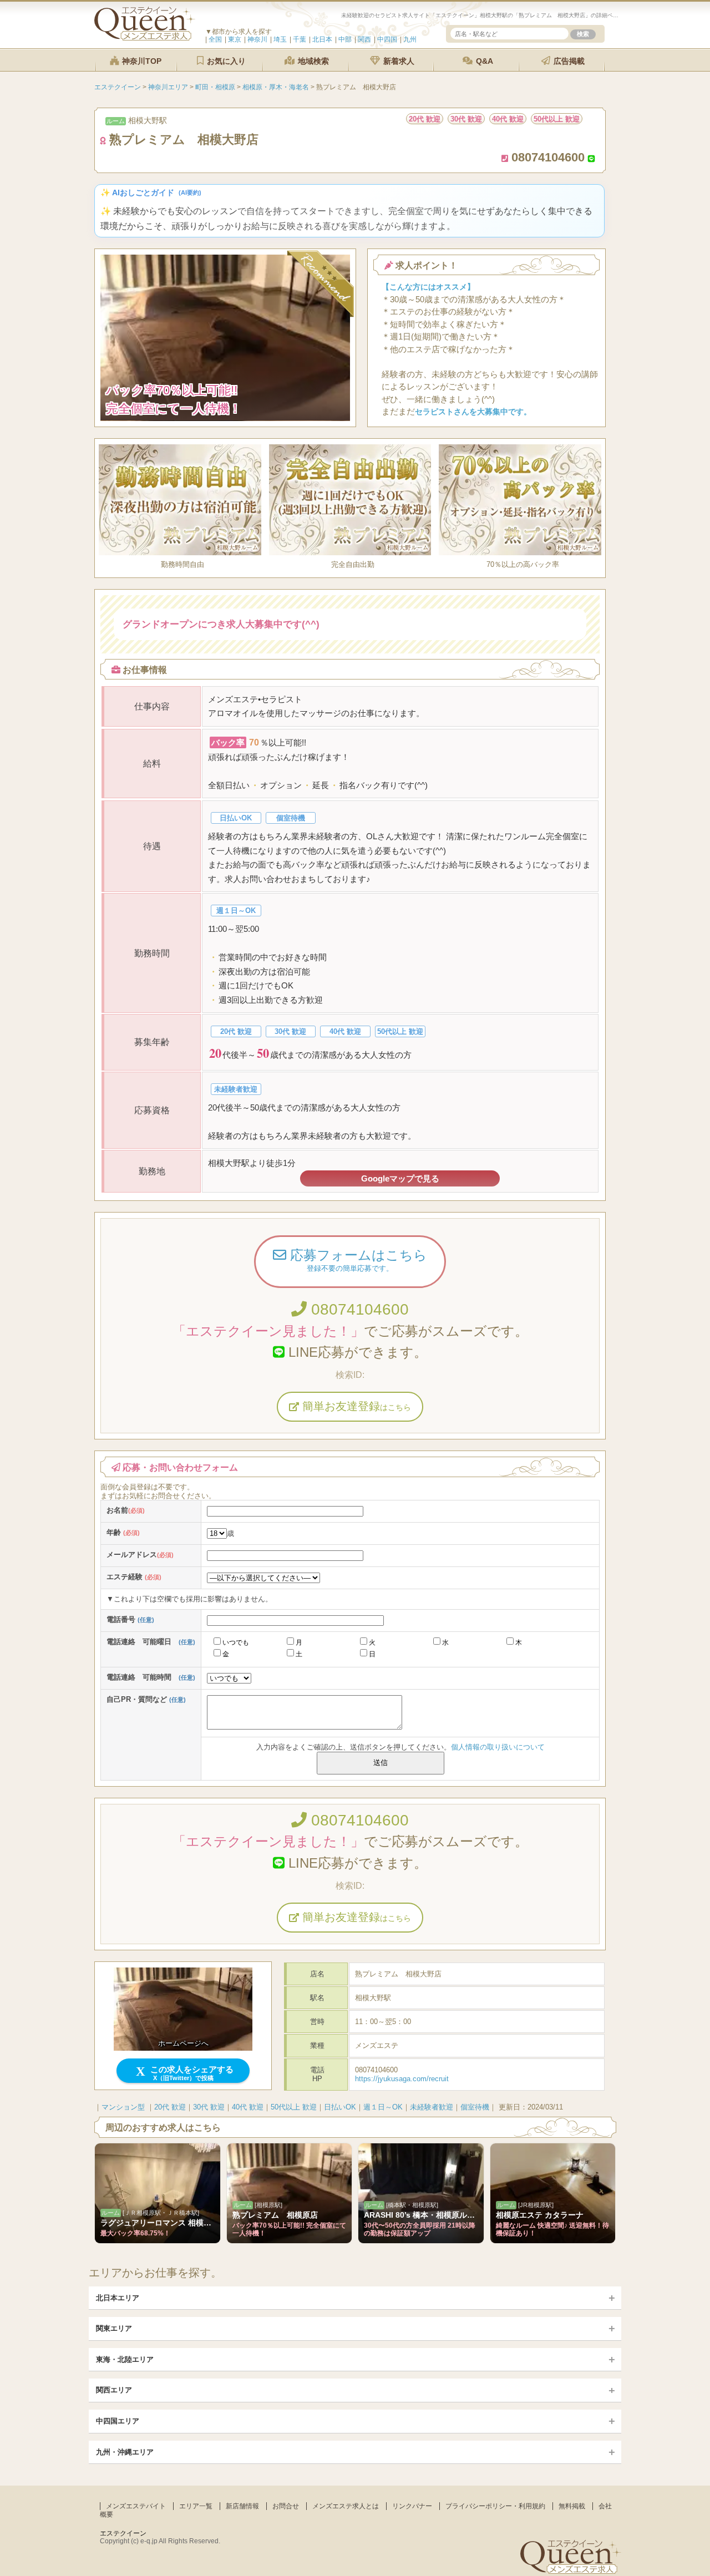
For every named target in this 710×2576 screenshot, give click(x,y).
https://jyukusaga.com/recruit (402, 2079)
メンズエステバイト (136, 2506)
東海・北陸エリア (125, 2359)
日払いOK (340, 2107)
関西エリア (114, 2390)
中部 (345, 39)
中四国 (387, 39)
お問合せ (286, 2506)
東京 (235, 39)
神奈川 (257, 39)
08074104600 (358, 1309)
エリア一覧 (196, 2506)
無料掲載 (572, 2506)
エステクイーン (123, 2533)
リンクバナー (412, 2506)
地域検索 (312, 61)
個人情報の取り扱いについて (498, 1747)
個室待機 (475, 2107)
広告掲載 (568, 61)
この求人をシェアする (191, 2073)
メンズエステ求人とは (346, 2506)
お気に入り (225, 61)
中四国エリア (118, 2421)
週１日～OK (383, 2107)
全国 (215, 39)
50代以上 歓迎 (294, 2107)
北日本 (322, 39)
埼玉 (280, 39)
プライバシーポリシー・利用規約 (495, 2506)
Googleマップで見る (400, 1178)
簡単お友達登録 (355, 1406)
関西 (364, 39)
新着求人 (398, 61)
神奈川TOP (141, 61)
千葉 (300, 39)
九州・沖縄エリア (125, 2452)
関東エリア (114, 2328)
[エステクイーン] (145, 38)
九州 (410, 39)
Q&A (483, 61)
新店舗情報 (242, 2506)
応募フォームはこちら (357, 1260)
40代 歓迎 (248, 2107)
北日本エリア (118, 2298)
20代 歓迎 (170, 2107)
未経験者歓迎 (432, 2107)
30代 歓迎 (209, 2107)
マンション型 (123, 2107)
